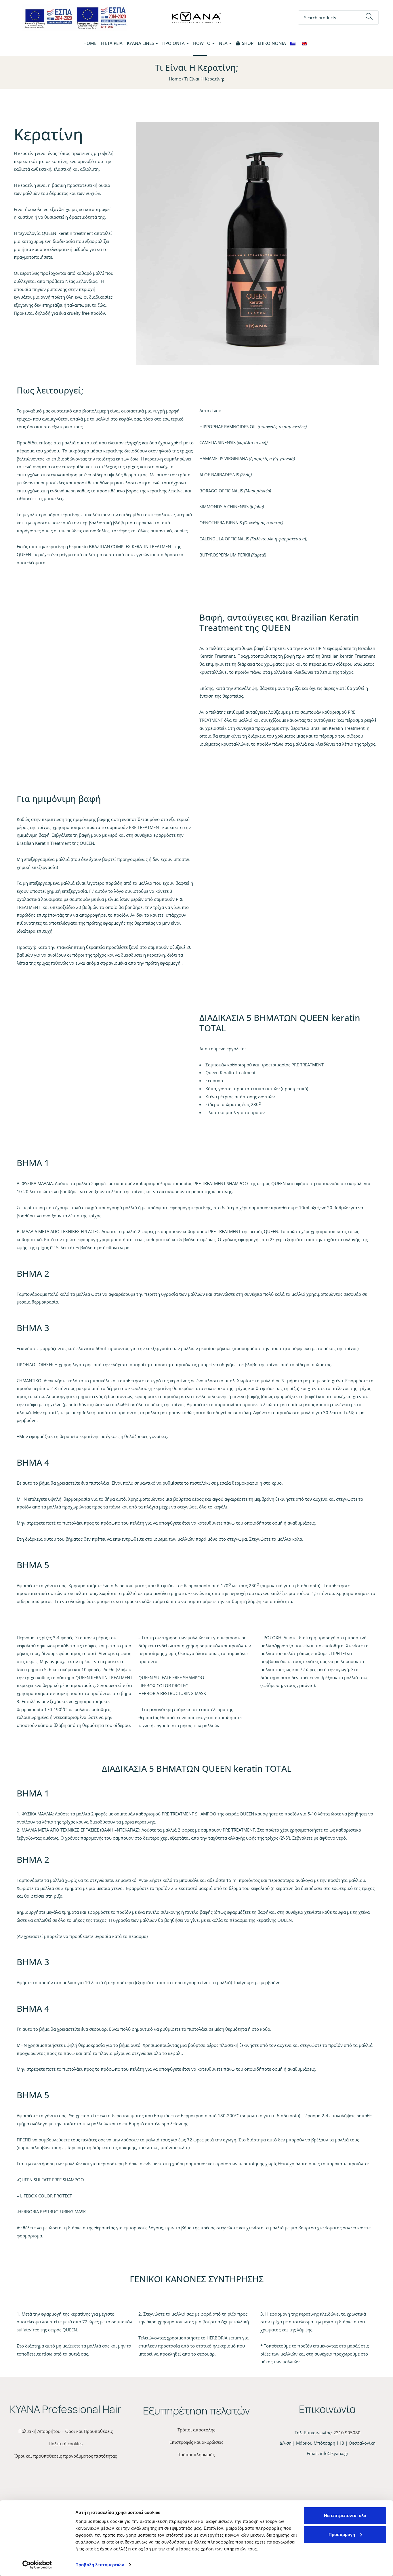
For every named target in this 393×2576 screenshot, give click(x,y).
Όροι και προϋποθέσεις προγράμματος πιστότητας (66, 2456)
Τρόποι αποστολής (196, 2430)
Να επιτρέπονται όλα (345, 2515)
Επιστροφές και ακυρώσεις (196, 2442)
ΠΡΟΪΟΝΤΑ (174, 43)
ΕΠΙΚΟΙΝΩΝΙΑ (272, 43)
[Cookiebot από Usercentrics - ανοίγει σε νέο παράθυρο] (37, 2565)
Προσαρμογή (342, 2534)
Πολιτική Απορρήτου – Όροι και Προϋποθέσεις (66, 2431)
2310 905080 (347, 2433)
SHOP (248, 43)
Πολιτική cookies (66, 2443)
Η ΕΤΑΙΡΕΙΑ (112, 43)
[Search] (369, 18)
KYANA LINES (141, 43)
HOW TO (202, 43)
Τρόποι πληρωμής (196, 2454)
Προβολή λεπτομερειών (100, 2565)
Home (90, 43)
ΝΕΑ (224, 43)
